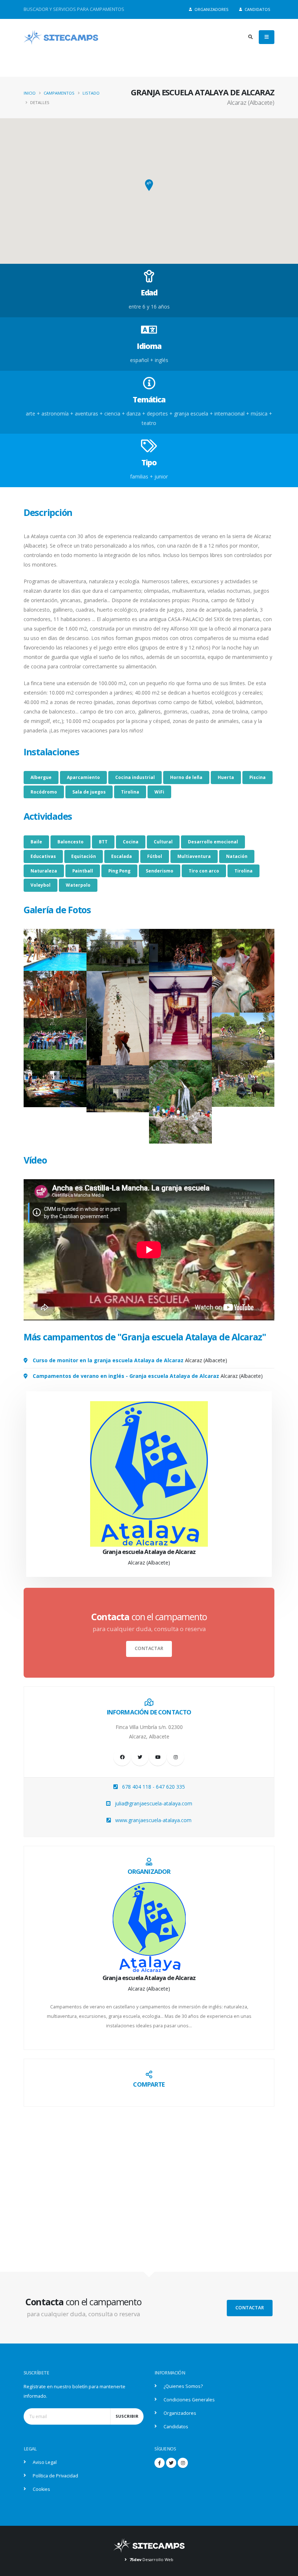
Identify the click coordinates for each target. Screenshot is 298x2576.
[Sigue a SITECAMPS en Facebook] (160, 2463)
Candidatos (257, 9)
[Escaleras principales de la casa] (180, 1018)
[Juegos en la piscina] (180, 952)
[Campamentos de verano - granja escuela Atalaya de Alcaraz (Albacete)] (55, 1084)
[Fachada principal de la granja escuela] (118, 950)
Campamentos (59, 93)
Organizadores (211, 9)
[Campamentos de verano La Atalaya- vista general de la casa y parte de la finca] (118, 1089)
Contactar (149, 1648)
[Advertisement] (149, 2175)
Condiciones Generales (189, 2400)
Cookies (41, 2489)
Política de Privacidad (55, 2476)
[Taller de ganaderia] (243, 1083)
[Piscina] (55, 950)
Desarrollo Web (151, 2559)
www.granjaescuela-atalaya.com (153, 1820)
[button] (149, 185)
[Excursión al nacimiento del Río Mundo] (180, 1102)
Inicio (30, 93)
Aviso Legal (45, 2462)
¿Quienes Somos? (183, 2386)
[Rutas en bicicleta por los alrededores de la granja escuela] (243, 1036)
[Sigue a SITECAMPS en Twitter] (171, 2463)
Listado (91, 93)
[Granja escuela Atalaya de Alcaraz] (149, 1927)
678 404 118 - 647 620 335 (154, 1787)
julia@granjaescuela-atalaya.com (154, 1803)
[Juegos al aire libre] (55, 1039)
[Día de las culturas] (55, 994)
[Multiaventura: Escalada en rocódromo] (118, 1018)
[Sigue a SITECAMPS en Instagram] (183, 2463)
